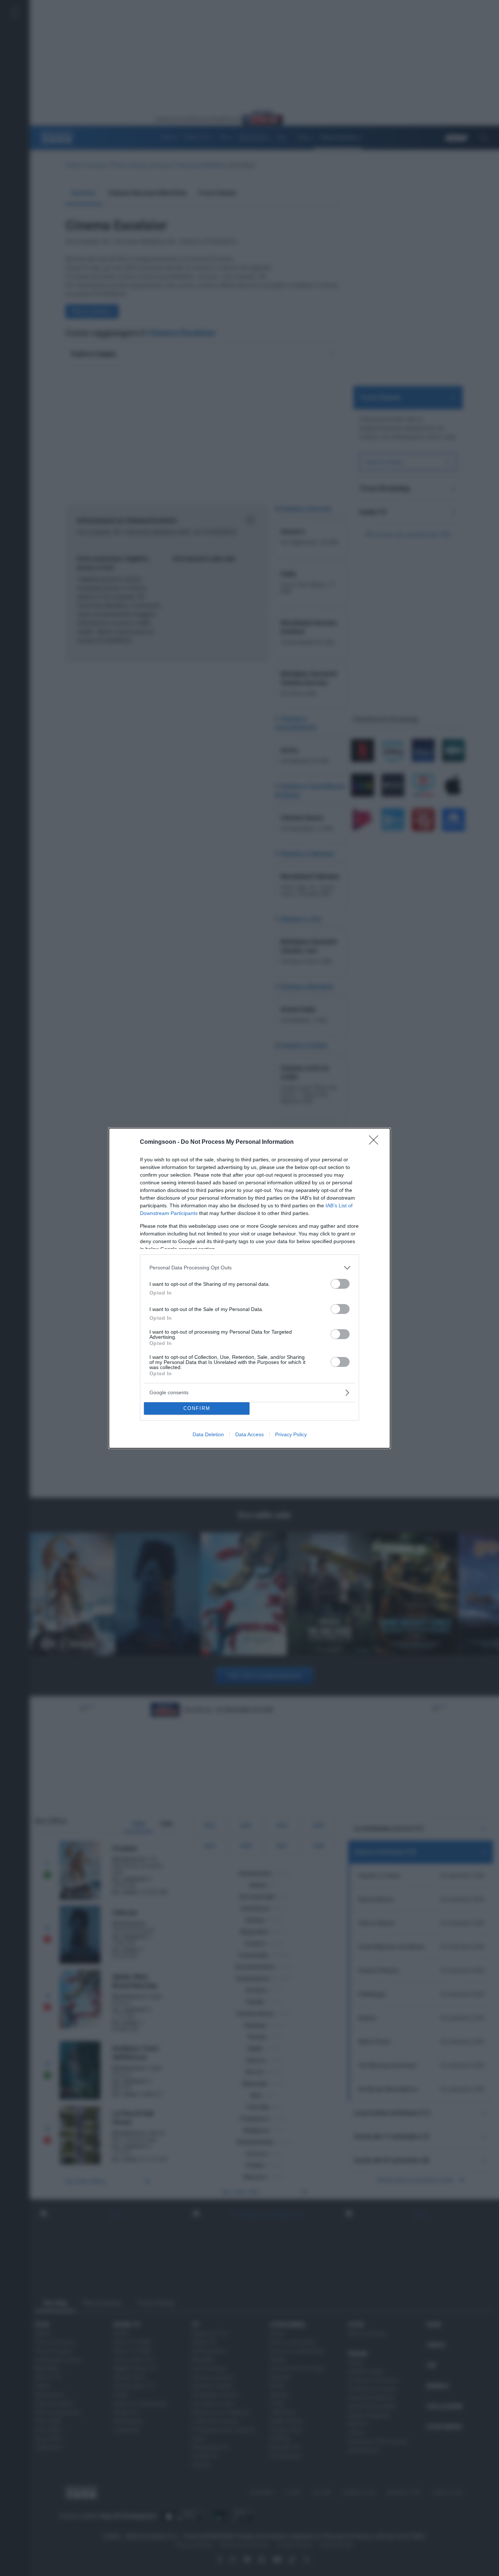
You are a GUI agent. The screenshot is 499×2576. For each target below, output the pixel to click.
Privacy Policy (291, 1434)
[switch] (340, 1284)
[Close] (376, 1142)
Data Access (249, 1434)
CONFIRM (197, 1408)
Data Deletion (208, 1434)
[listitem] (249, 1268)
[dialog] (249, 1288)
